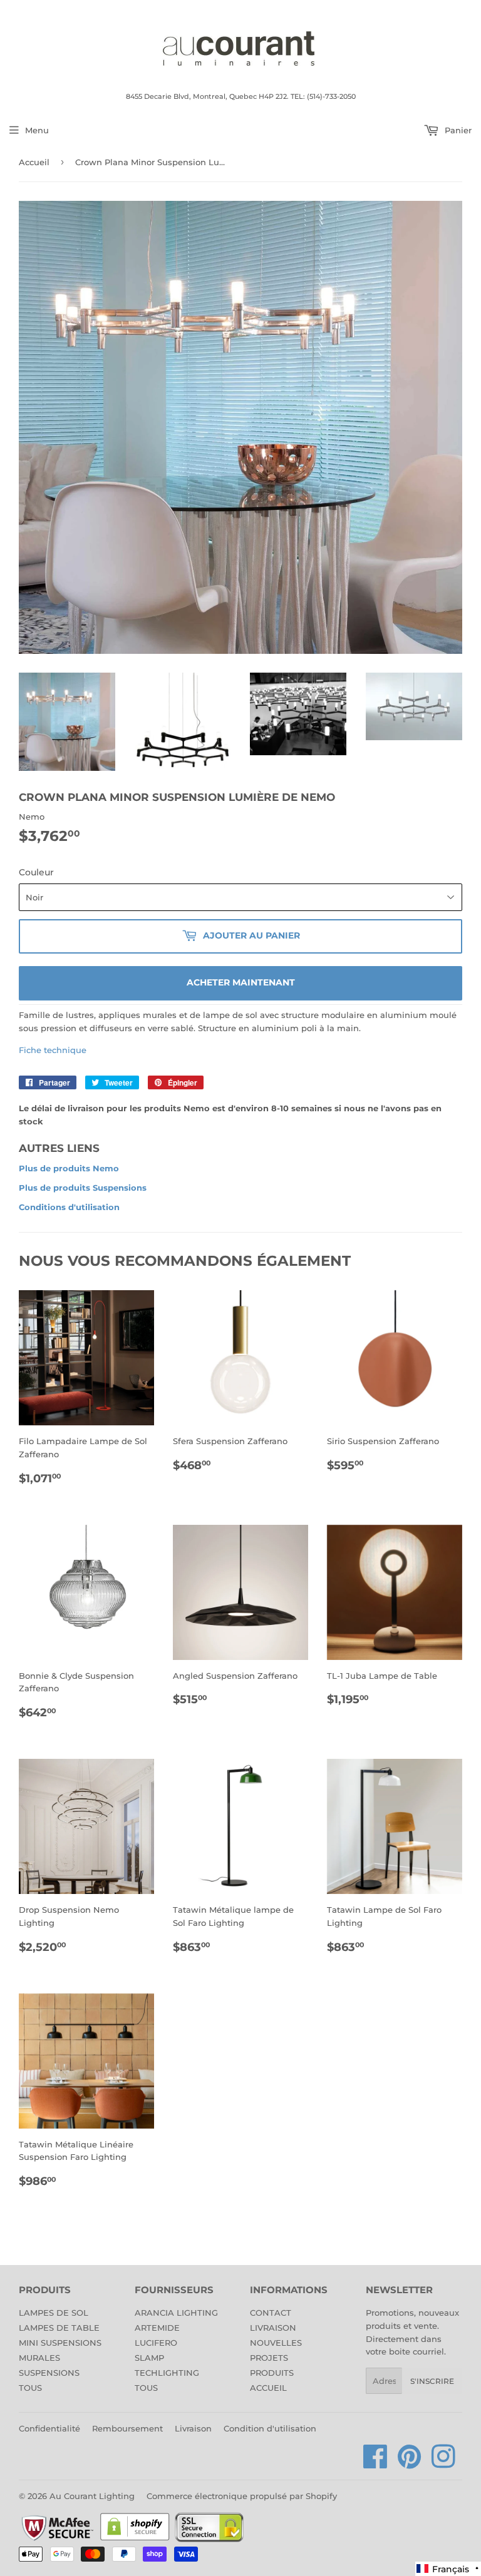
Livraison (193, 2428)
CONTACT (271, 2313)
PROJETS (269, 2358)
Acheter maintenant (241, 982)
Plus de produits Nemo (69, 1168)
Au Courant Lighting (92, 2496)
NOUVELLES (276, 2343)
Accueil (34, 162)
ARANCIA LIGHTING (176, 2313)
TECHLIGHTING (167, 2373)
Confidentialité (49, 2428)
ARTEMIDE (157, 2328)
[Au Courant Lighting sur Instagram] (443, 2463)
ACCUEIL (268, 2388)
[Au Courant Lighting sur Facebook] (375, 2463)
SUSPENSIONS (49, 2373)
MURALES (39, 2358)
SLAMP (149, 2358)
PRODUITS (272, 2373)
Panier (457, 130)
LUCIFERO (156, 2343)
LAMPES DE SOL (54, 2313)
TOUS (30, 2388)
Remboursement (127, 2428)
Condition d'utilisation (270, 2428)
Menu (37, 130)
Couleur (36, 872)
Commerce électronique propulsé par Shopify (242, 2496)
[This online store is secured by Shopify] (135, 2540)
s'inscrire (432, 2381)
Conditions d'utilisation (69, 1207)
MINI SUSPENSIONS (60, 2343)
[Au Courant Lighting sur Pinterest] (410, 2463)
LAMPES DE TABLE (59, 2328)
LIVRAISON (273, 2328)
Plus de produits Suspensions (83, 1188)
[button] (448, 2569)
